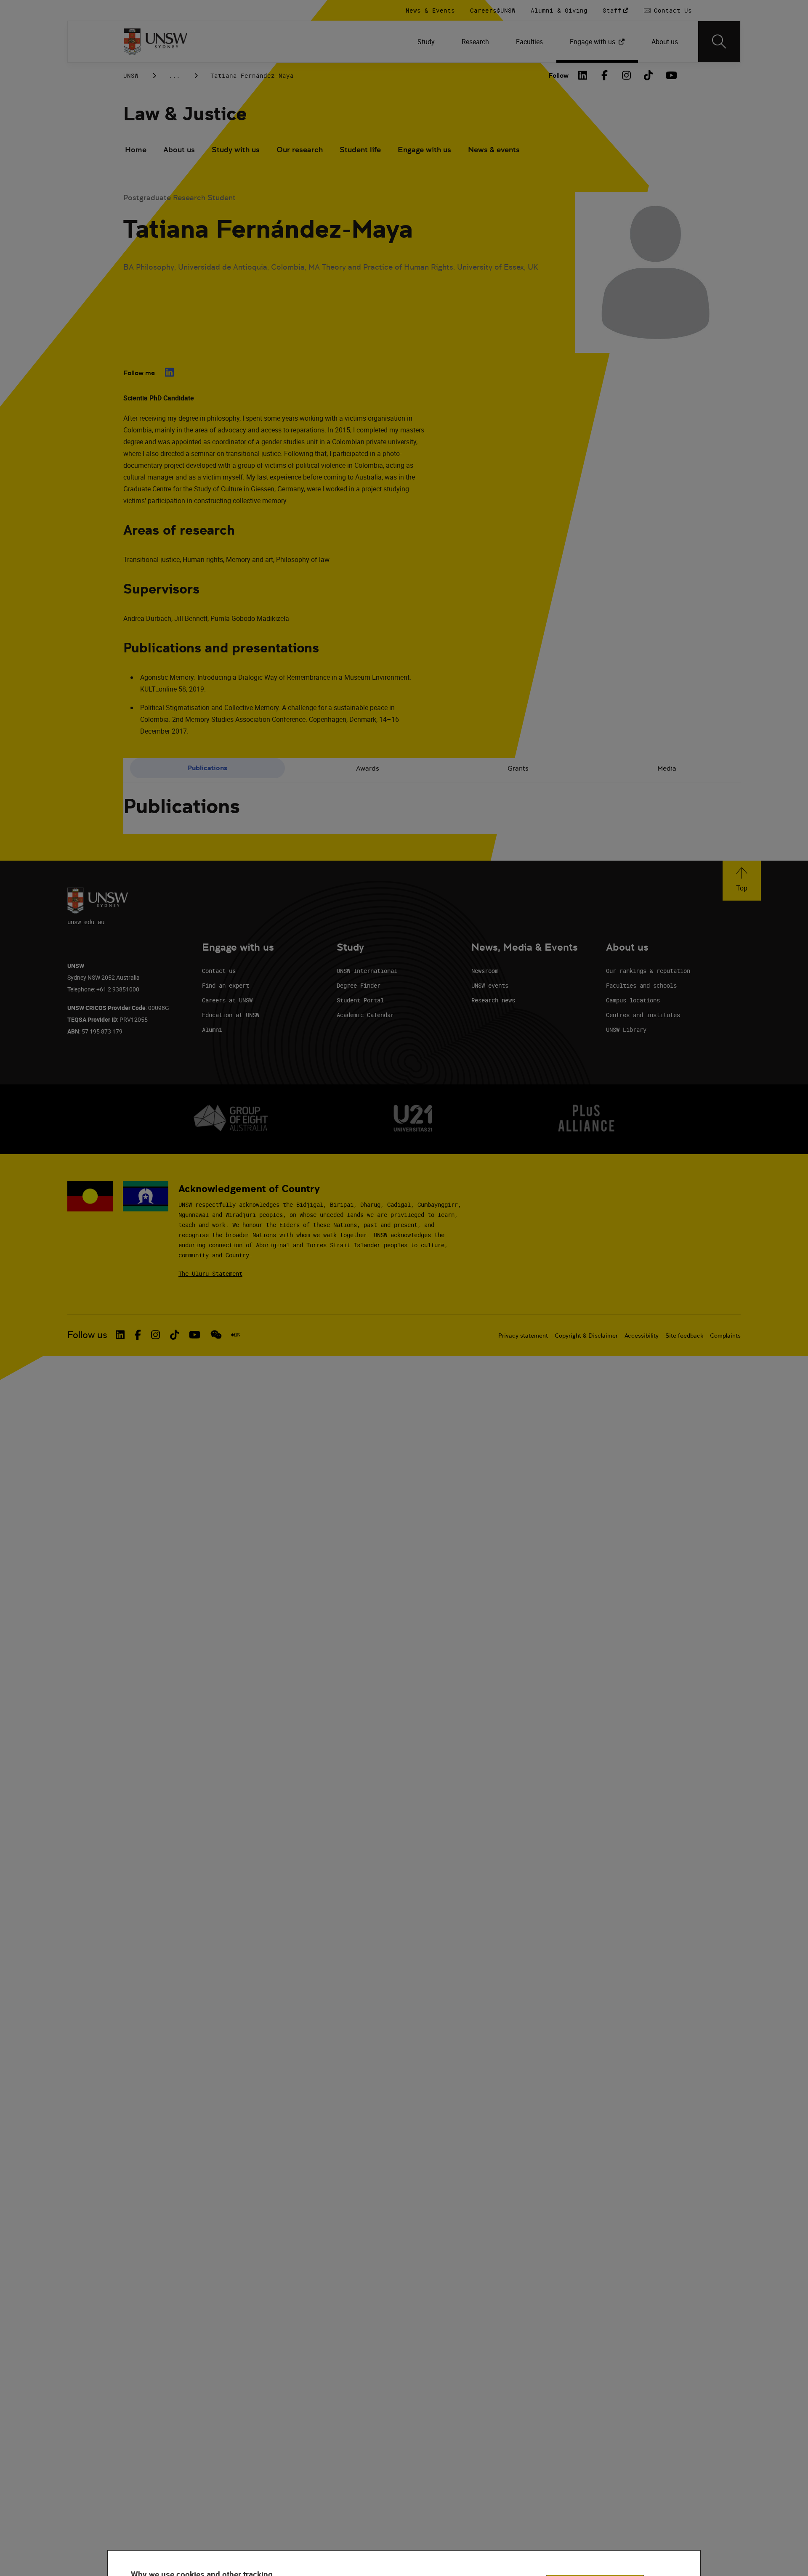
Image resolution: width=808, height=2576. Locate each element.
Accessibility (642, 1336)
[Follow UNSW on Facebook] (138, 1335)
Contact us (219, 971)
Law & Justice (185, 114)
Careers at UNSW (227, 1000)
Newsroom (485, 971)
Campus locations (633, 1000)
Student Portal (360, 1000)
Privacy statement (523, 1336)
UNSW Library (626, 1030)
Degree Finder (359, 985)
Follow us (87, 1335)
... (174, 76)
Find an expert (226, 985)
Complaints (725, 1336)
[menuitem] (426, 42)
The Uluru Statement (210, 1273)
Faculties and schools (641, 985)
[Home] (155, 42)
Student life (360, 150)
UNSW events (490, 985)
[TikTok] (649, 75)
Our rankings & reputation (648, 971)
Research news (493, 1000)
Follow (558, 76)
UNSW (131, 76)
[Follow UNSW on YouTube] (195, 1335)
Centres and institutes (643, 1015)
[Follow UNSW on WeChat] (216, 1335)
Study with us (236, 150)
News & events (494, 150)
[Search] (719, 42)
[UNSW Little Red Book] (235, 1335)
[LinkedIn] (583, 75)
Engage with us (424, 150)
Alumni (212, 1030)
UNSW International (367, 971)
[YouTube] (670, 75)
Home (136, 150)
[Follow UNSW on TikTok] (174, 1335)
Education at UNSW (231, 1015)
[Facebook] (605, 75)
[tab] (207, 768)
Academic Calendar (365, 1015)
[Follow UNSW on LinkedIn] (120, 1335)
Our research (300, 150)
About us (179, 150)
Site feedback (684, 1336)
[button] (742, 881)
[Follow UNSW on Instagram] (155, 1335)
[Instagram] (627, 75)
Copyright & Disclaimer (586, 1336)
